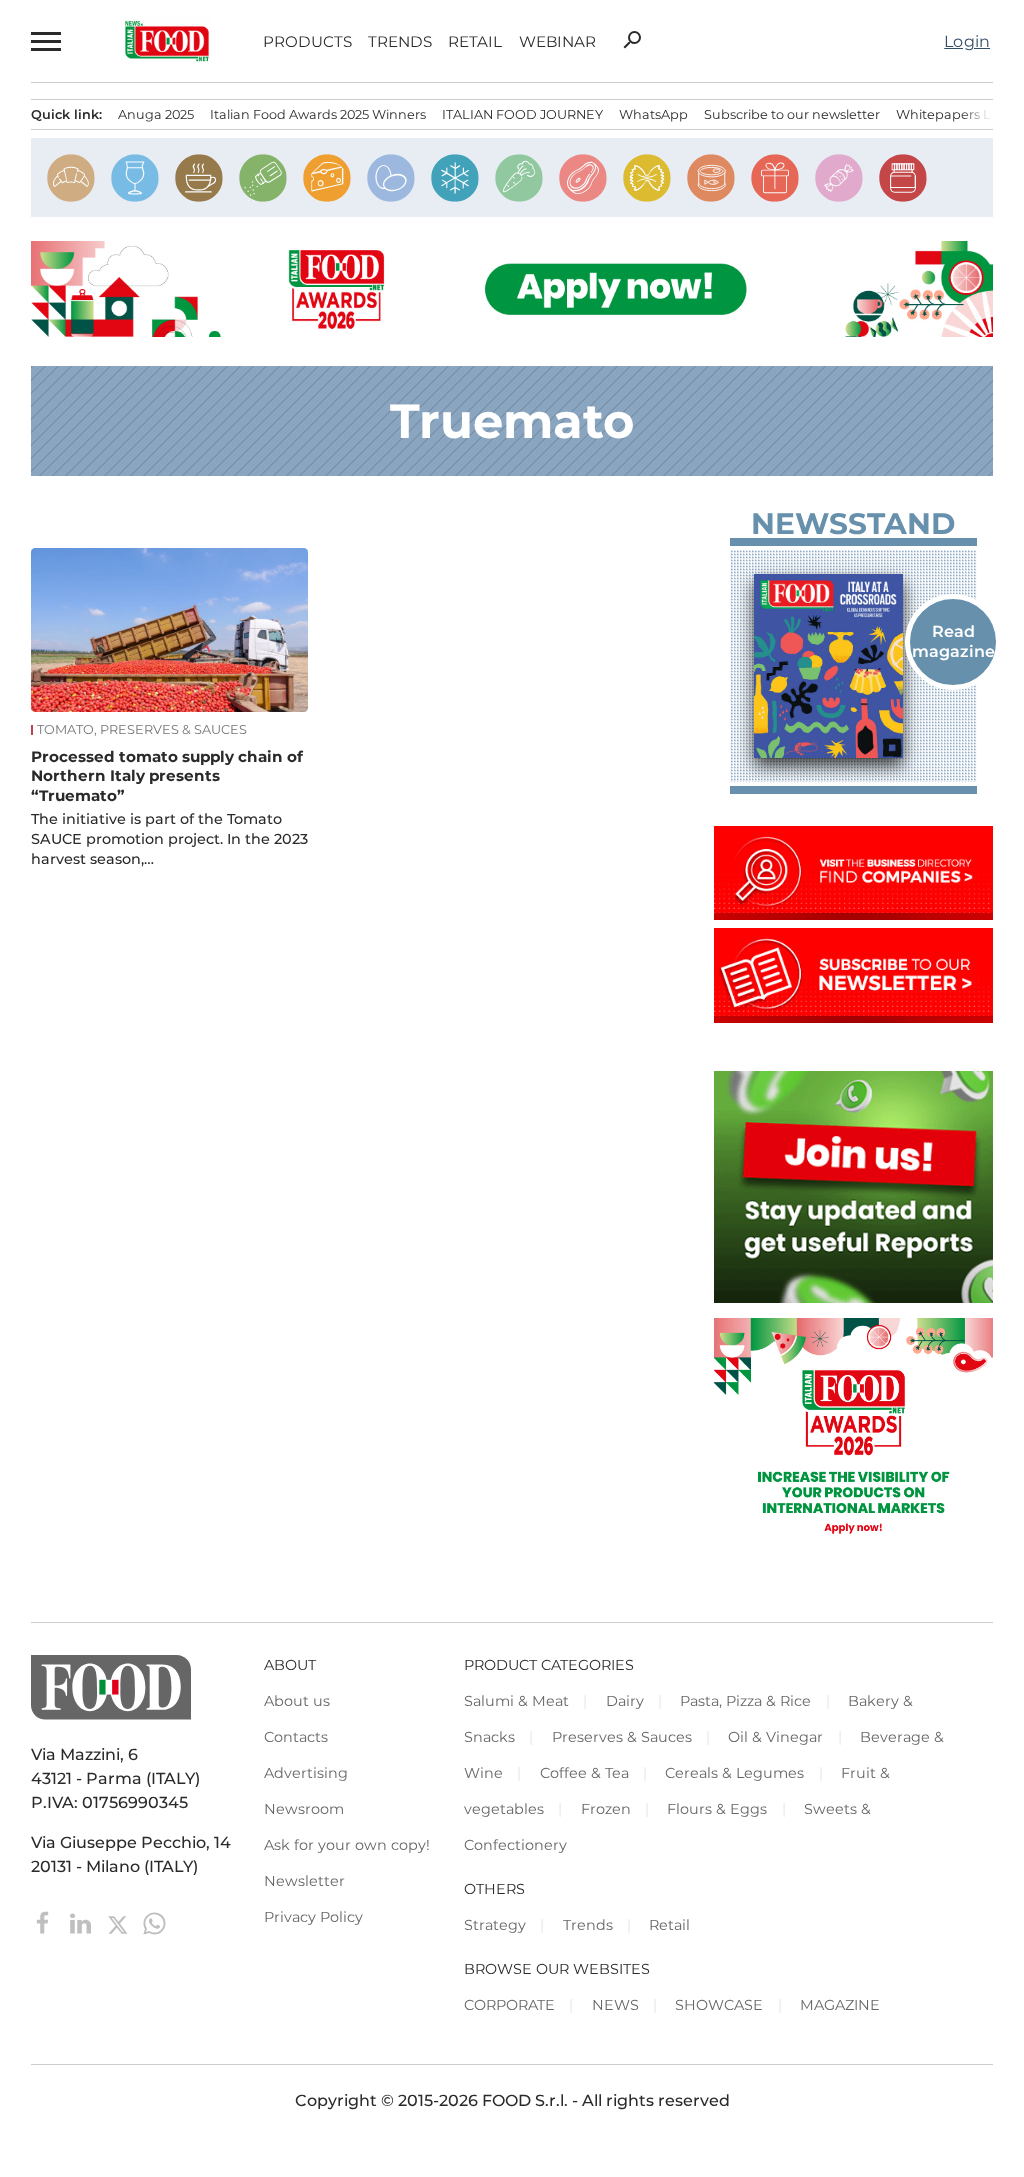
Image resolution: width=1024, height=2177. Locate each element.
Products (307, 41)
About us (297, 1701)
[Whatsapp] (154, 1922)
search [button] (632, 40)
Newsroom (304, 1809)
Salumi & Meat (516, 1701)
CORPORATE (509, 2005)
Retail (475, 41)
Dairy (625, 1701)
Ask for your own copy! (347, 1845)
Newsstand (853, 524)
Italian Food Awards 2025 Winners (318, 114)
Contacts (296, 1737)
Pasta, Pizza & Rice (745, 1701)
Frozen (606, 1809)
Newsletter (304, 1881)
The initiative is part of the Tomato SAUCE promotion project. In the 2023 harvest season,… (169, 839)
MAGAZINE (840, 2005)
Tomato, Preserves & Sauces (142, 730)
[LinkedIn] (82, 1922)
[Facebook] (45, 1922)
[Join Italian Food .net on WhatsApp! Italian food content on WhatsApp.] (853, 1297)
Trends (400, 41)
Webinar (557, 41)
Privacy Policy (313, 1917)
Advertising (306, 1773)
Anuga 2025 (156, 114)
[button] (47, 41)
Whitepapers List (950, 114)
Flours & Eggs (717, 1809)
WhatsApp (653, 114)
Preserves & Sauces (622, 1737)
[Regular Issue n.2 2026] (853, 666)
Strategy (495, 1925)
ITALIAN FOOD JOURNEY (522, 114)
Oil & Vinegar (775, 1737)
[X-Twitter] (119, 1922)
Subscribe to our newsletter (792, 114)
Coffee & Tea (584, 1773)
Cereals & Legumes (734, 1773)
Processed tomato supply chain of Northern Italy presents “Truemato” (167, 776)
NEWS (615, 2005)
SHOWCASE (719, 2005)
